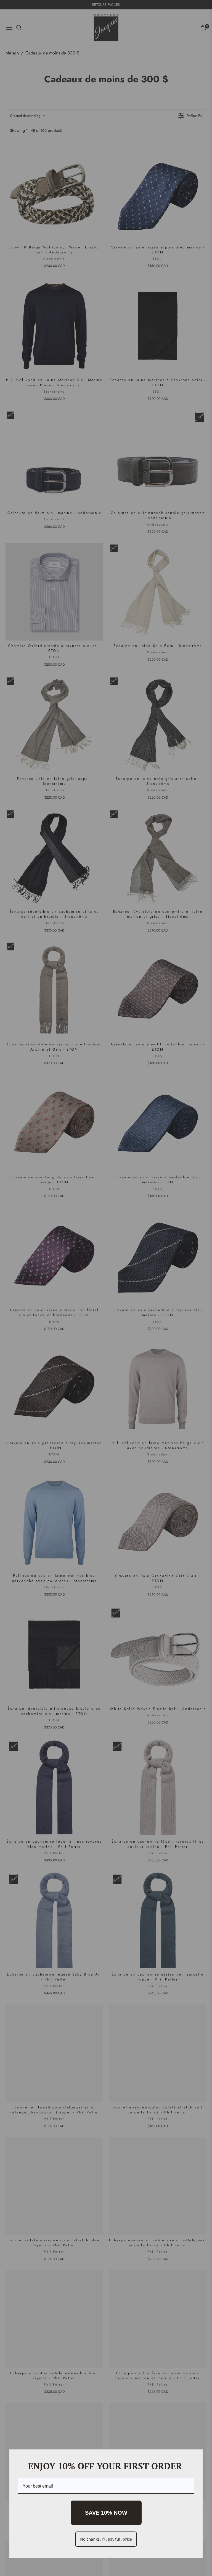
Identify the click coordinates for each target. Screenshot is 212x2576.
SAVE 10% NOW (106, 2513)
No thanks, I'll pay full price (106, 2539)
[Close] (196, 2456)
